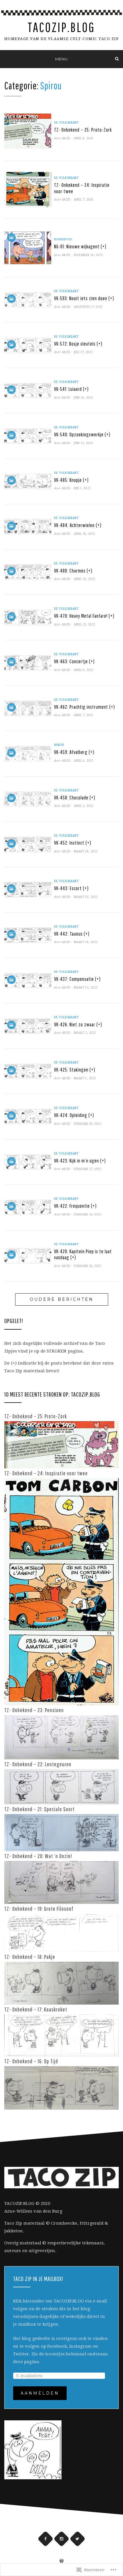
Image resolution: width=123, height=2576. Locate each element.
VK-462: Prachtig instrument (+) (85, 707)
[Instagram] (62, 2539)
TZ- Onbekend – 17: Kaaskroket (36, 2009)
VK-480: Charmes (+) (73, 571)
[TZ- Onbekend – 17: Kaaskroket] (61, 2035)
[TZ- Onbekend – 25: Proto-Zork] (61, 1444)
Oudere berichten (62, 1299)
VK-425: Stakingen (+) (75, 1070)
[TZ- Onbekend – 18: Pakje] (61, 1983)
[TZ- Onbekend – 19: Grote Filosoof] (61, 1933)
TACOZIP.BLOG (61, 27)
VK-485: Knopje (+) (71, 480)
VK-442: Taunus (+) (72, 934)
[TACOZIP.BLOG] (6, 59)
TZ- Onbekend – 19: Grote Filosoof (39, 1909)
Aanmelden (40, 2393)
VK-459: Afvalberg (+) (74, 752)
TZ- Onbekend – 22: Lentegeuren (38, 1764)
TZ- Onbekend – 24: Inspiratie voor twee (46, 1473)
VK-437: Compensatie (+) (77, 979)
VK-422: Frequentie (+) (75, 1206)
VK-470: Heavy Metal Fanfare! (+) (84, 616)
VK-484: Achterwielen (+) (78, 525)
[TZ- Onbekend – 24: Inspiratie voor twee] (61, 1591)
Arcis (66, 138)
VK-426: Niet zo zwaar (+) (78, 1024)
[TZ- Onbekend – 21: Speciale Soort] (61, 1832)
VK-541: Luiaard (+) (71, 389)
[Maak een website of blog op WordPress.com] (61, 2562)
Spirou (59, 745)
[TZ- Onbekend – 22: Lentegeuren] (61, 1786)
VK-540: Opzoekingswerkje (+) (82, 434)
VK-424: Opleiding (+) (74, 1115)
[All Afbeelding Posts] (11, 237)
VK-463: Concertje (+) (74, 661)
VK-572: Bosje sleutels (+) (78, 344)
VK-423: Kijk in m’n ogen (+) (80, 1161)
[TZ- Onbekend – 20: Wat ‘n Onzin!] (61, 1882)
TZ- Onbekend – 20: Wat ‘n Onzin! (38, 1856)
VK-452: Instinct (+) (73, 843)
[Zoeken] (117, 59)
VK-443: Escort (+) (71, 888)
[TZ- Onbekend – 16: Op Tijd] (61, 2088)
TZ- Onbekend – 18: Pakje (30, 1957)
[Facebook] (46, 2539)
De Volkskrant (66, 123)
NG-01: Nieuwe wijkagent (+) (80, 246)
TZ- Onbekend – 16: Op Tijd (31, 2061)
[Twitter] (78, 2539)
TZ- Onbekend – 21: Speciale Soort (39, 1809)
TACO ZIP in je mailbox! (38, 2279)
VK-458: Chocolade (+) (75, 798)
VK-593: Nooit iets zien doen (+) (84, 298)
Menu (61, 59)
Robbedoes (63, 239)
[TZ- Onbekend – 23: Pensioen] (61, 1737)
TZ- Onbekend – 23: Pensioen (34, 1710)
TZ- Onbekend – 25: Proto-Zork (83, 130)
